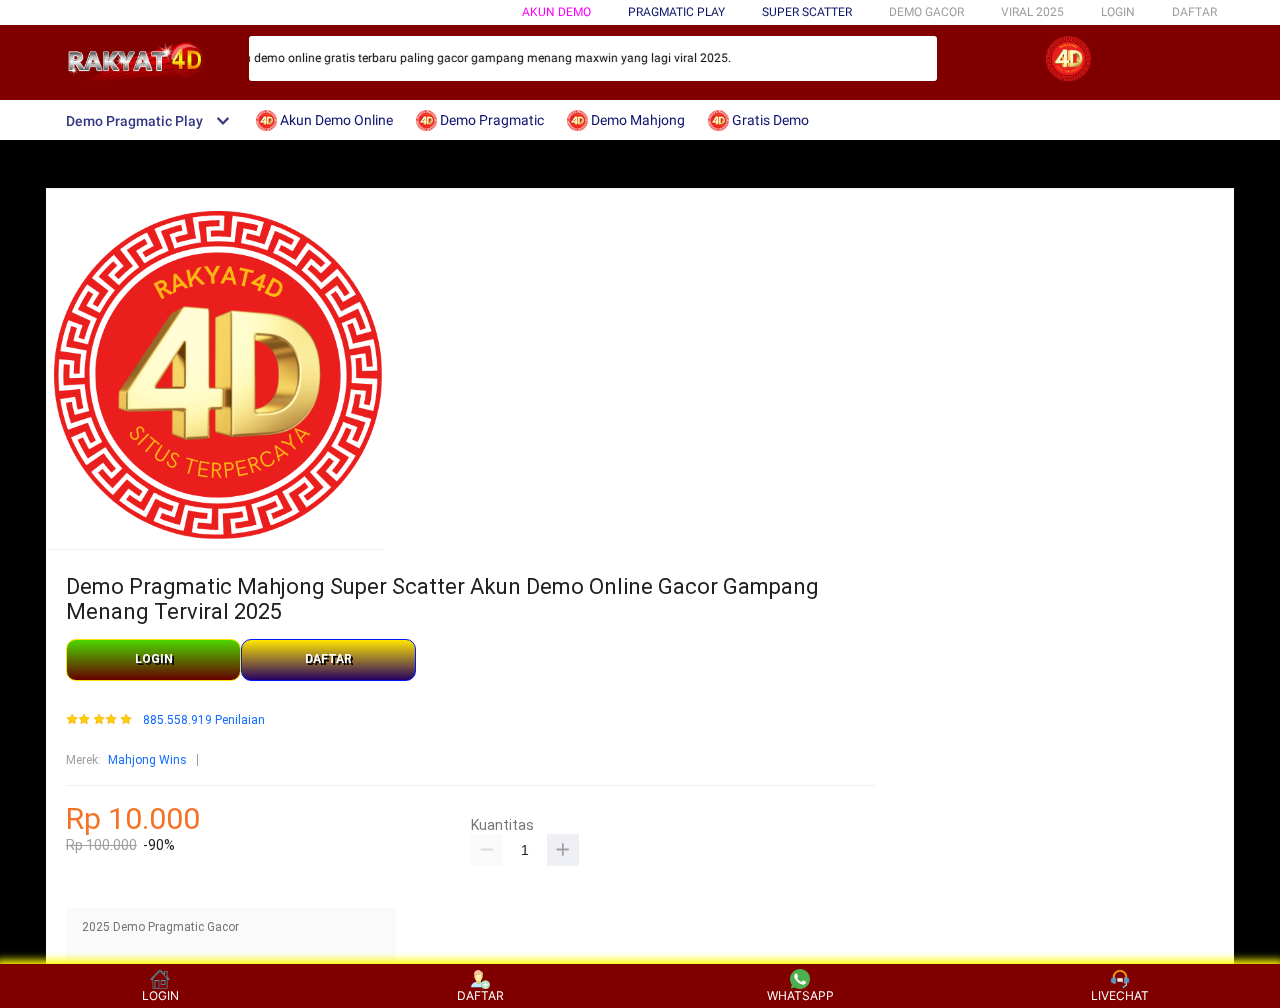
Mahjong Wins (147, 760)
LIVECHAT (1120, 995)
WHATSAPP (800, 995)
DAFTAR (1194, 12)
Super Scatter (807, 12)
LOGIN (1118, 12)
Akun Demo (556, 12)
